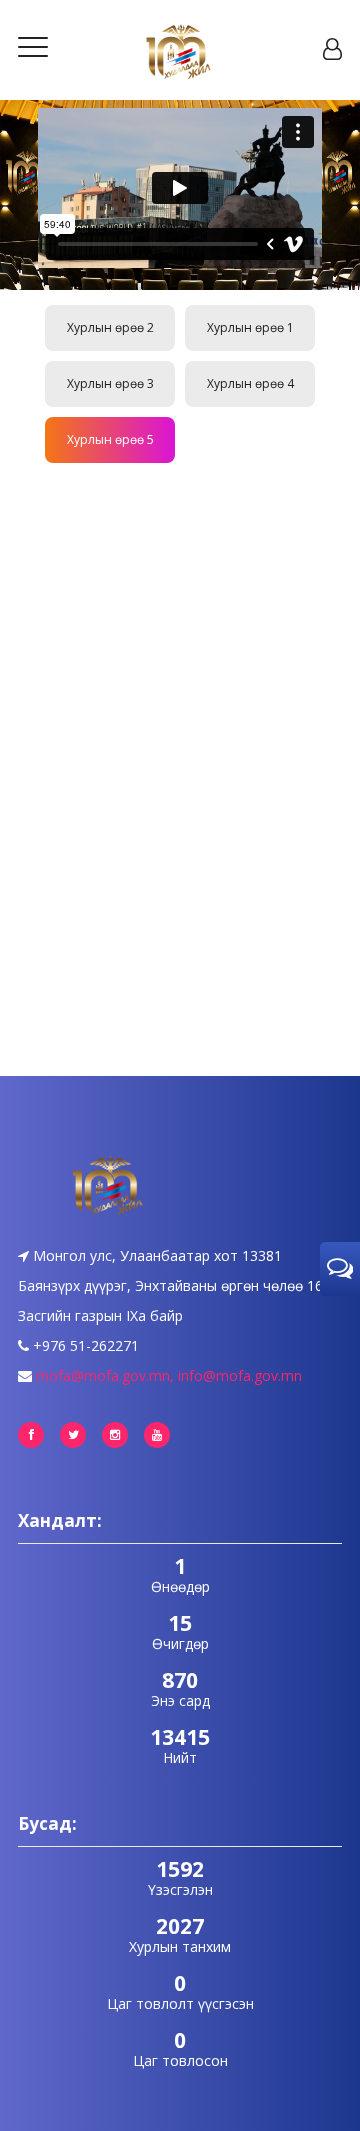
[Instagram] (115, 1435)
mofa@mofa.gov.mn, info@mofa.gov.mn (169, 1375)
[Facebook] (31, 1435)
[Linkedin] (157, 1435)
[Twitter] (73, 1435)
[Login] (332, 50)
